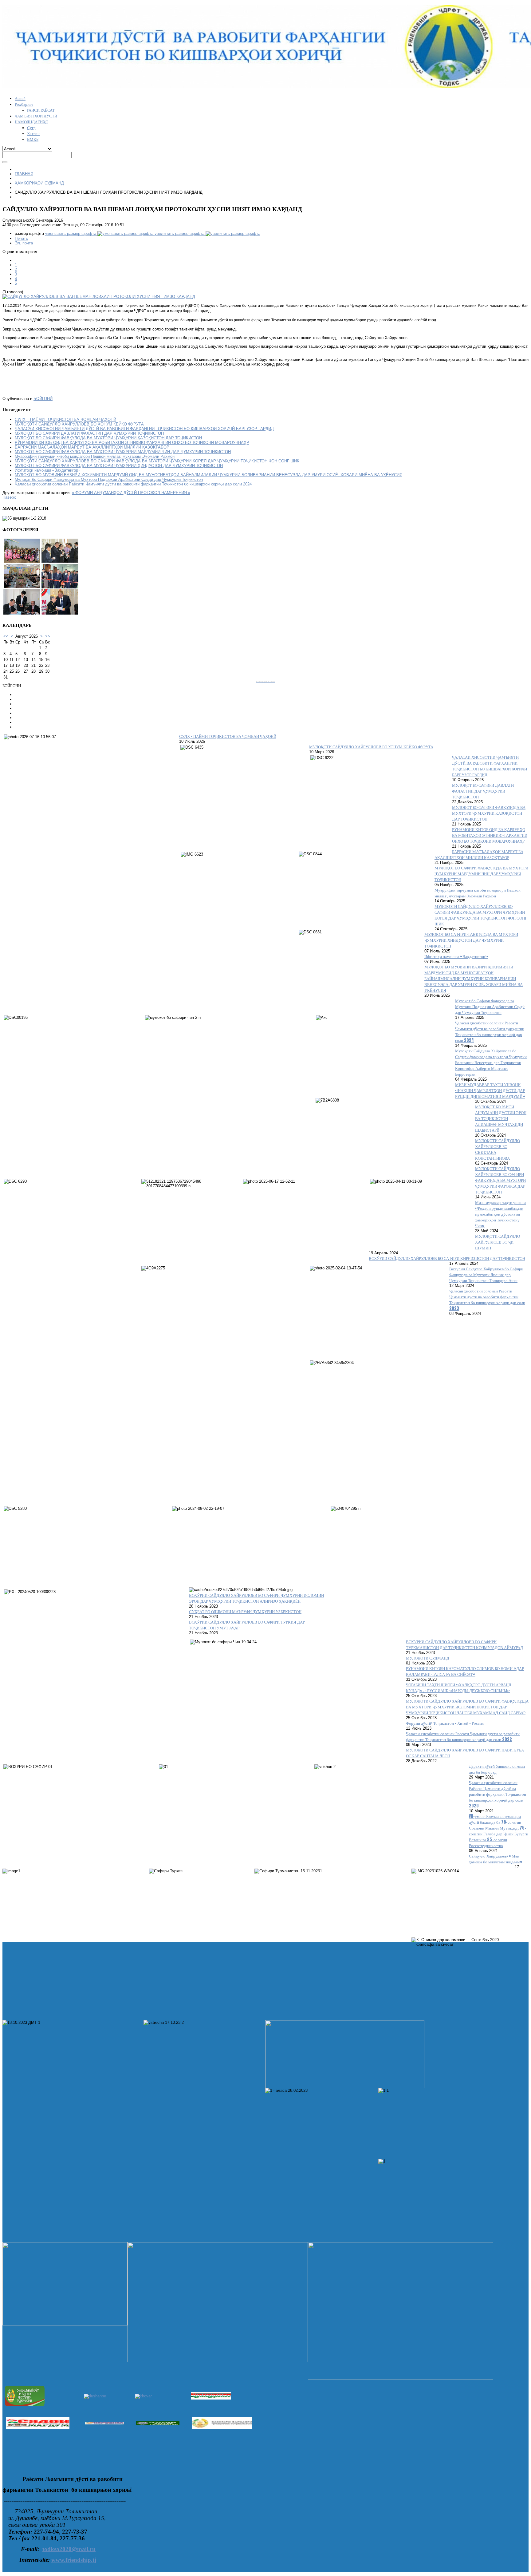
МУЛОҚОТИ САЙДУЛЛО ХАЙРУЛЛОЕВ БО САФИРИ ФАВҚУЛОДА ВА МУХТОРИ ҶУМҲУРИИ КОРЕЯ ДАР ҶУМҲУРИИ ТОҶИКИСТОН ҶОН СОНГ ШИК (157, 461)
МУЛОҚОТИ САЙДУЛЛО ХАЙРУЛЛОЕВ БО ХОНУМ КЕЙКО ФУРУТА (79, 424)
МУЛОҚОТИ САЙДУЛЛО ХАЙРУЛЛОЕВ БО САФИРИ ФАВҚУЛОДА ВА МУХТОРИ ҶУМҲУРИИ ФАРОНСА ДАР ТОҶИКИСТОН (500, 1180)
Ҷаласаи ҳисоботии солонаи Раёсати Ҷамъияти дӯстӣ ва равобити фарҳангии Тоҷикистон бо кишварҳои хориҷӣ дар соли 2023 (487, 1300)
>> (48, 636)
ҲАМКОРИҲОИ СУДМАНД (39, 183)
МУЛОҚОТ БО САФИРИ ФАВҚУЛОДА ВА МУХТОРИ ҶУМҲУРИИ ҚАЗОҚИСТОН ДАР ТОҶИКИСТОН (108, 438)
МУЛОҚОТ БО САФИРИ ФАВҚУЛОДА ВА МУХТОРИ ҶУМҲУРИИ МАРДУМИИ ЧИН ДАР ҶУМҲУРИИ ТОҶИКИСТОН (123, 452)
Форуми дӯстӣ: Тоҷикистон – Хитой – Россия (445, 1723)
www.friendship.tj (74, 2560)
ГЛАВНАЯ (24, 174)
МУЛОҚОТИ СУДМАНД (428, 1658)
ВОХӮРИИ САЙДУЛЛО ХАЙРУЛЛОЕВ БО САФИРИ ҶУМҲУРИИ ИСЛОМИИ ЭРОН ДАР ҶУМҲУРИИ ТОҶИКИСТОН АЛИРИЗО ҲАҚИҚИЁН (256, 1598)
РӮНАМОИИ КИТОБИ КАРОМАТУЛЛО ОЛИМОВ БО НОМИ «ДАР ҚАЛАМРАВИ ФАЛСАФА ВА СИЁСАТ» (465, 1671)
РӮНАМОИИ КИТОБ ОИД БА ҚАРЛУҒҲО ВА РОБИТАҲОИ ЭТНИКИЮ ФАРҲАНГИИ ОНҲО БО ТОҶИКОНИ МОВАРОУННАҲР (132, 443)
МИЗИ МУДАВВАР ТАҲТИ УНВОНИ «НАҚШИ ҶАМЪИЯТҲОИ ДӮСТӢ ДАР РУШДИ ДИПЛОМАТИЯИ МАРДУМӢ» (490, 1090)
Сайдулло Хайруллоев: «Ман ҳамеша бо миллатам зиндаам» (496, 1859)
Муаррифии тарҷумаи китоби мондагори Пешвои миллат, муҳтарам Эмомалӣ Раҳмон (95, 456)
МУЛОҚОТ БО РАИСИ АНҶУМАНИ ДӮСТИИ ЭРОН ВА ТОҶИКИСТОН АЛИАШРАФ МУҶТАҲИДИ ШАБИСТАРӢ (501, 1118)
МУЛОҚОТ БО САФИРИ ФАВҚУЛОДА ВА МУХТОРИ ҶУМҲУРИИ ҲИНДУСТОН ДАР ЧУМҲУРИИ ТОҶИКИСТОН (119, 466)
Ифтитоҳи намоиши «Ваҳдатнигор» (47, 470)
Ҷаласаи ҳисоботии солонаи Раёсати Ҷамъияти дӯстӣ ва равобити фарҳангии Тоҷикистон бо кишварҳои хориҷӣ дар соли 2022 (463, 1736)
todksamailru (69, 2549)
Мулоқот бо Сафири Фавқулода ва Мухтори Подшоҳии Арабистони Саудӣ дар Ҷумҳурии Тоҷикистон (109, 479)
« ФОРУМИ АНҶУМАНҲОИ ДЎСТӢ (105, 493)
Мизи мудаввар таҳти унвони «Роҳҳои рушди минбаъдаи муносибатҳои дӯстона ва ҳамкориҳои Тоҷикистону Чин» (500, 1214)
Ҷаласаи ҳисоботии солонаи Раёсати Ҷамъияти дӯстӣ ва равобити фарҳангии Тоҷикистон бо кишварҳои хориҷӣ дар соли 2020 (498, 1794)
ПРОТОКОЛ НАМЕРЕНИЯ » (164, 493)
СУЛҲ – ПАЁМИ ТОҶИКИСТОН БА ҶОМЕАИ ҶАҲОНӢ (65, 419)
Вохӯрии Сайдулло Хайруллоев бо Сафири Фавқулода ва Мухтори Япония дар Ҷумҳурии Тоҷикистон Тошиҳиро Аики (486, 1274)
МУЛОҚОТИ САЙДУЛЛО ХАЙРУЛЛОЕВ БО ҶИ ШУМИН (498, 1242)
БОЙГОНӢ (43, 399)
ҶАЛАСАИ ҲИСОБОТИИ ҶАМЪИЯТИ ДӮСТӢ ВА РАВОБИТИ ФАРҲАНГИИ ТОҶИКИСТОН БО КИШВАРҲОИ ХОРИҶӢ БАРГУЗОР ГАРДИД (144, 429)
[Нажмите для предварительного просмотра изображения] (99, 297)
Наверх (9, 497)
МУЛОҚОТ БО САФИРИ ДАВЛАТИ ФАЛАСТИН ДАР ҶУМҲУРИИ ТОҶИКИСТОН (89, 433)
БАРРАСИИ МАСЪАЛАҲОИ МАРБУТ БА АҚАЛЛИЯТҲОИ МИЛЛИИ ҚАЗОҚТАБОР (92, 447)
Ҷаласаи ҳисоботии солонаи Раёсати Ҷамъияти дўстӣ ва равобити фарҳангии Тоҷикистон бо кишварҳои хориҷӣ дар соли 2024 (133, 484)
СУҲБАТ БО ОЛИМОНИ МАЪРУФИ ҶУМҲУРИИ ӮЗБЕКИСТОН (245, 1611)
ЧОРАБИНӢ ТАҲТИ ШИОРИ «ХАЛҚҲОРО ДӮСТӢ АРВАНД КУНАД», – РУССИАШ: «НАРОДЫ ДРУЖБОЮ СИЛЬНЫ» (459, 1688)
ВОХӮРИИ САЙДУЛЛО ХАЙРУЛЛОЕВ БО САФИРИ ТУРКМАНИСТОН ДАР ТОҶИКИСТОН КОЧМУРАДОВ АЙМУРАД (464, 1644)
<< (6, 636)
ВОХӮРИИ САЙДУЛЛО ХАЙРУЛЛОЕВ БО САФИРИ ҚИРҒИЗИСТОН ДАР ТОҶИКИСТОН (447, 1258)
